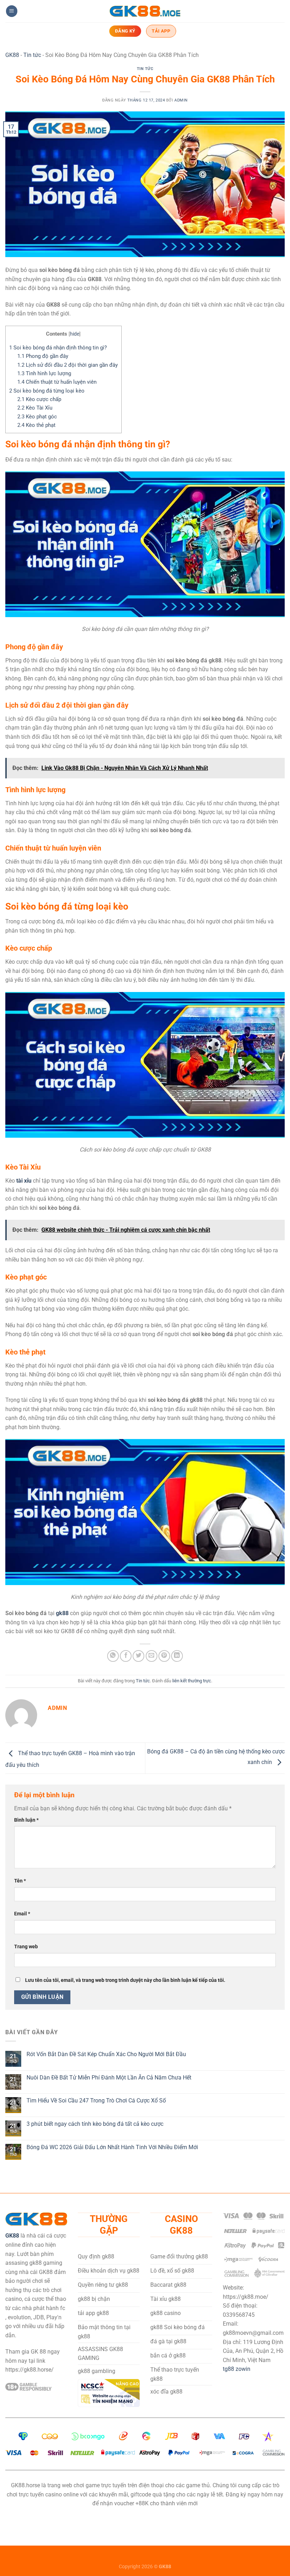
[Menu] (12, 11)
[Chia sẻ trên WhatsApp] (113, 1656)
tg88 (229, 2369)
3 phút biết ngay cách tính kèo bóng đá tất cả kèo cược (95, 2124)
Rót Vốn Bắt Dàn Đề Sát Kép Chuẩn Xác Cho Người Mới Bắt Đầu (106, 2054)
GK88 (12, 55)
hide (75, 334)
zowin (243, 2369)
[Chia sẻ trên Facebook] (126, 1656)
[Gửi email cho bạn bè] (152, 1656)
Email (22, 1914)
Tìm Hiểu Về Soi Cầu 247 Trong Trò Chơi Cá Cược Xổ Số (96, 2101)
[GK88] (145, 11)
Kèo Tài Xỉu (35, 408)
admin (181, 100)
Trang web (26, 1947)
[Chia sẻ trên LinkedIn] (177, 1656)
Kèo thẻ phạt (36, 425)
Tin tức (32, 55)
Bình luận (26, 1820)
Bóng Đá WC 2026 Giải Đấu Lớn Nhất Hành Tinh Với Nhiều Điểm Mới (112, 2147)
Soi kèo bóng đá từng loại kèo (47, 391)
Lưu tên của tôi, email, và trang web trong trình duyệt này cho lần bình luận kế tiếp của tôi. (125, 1980)
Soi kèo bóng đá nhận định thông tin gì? (58, 348)
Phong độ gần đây (43, 356)
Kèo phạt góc (37, 417)
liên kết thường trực (192, 1681)
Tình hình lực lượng (44, 373)
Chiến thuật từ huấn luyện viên (57, 382)
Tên (20, 1881)
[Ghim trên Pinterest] (164, 1656)
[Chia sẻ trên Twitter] (138, 1656)
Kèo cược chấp (39, 399)
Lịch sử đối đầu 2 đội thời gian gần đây (68, 365)
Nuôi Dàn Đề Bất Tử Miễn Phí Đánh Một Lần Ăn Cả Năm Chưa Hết (109, 2078)
